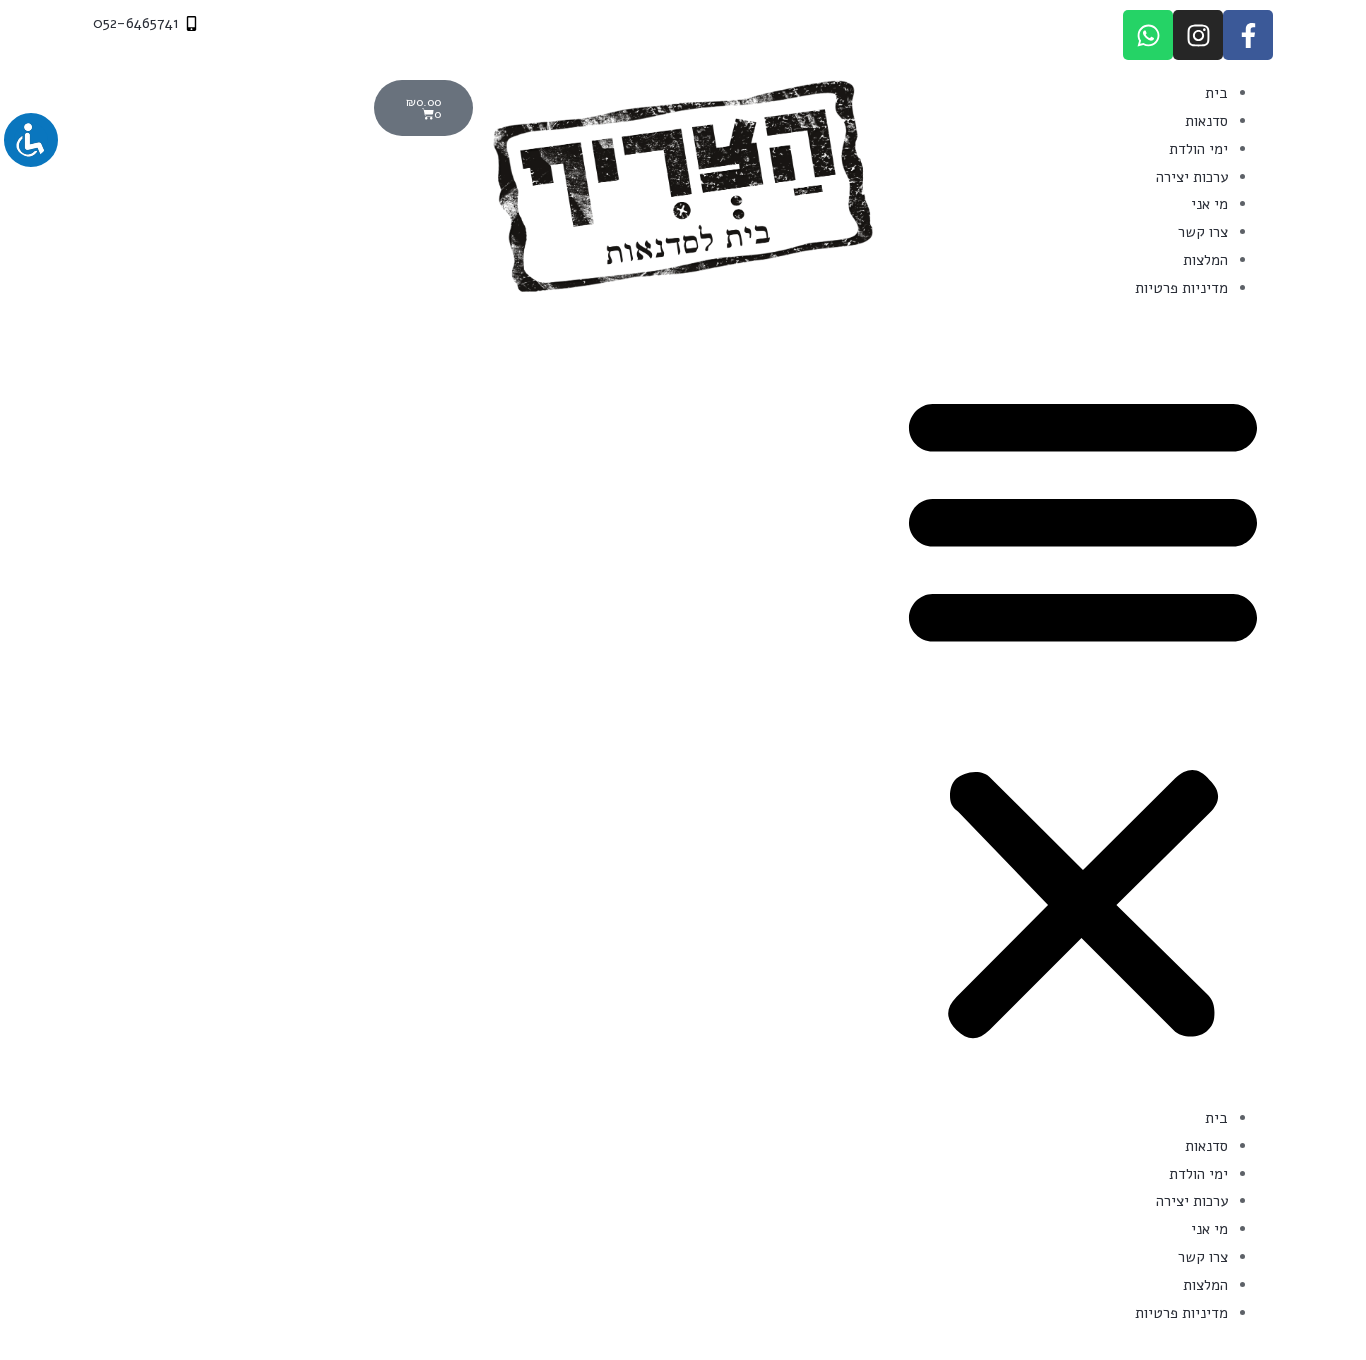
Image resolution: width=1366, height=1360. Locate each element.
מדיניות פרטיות (1181, 288)
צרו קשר (1203, 232)
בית (1216, 93)
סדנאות (1206, 121)
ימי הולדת (1198, 149)
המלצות (1205, 260)
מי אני (1209, 204)
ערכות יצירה (1192, 177)
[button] (1083, 715)
